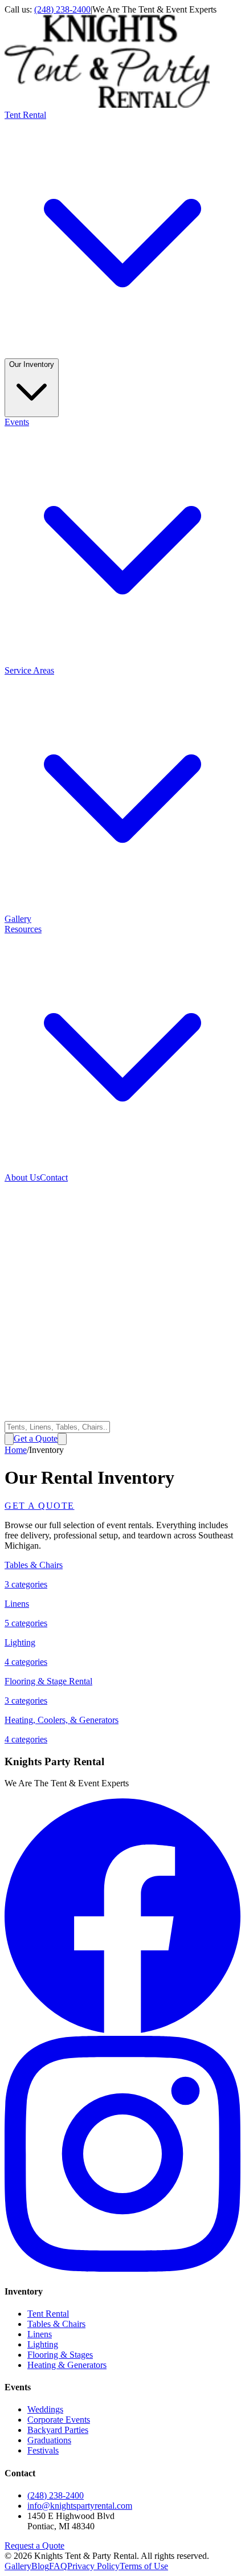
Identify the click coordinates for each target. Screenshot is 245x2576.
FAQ (58, 2566)
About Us (22, 1177)
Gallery (18, 919)
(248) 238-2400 (62, 9)
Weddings (45, 2409)
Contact (54, 1177)
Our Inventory (32, 364)
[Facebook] (122, 2030)
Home (16, 1450)
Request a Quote (34, 2546)
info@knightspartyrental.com (80, 2506)
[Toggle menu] (62, 1439)
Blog (40, 2566)
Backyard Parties (58, 2430)
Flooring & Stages (60, 2355)
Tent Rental (48, 2314)
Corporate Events (59, 2420)
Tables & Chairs (56, 2324)
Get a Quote (36, 1438)
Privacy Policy (93, 2566)
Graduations (49, 2440)
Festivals (43, 2450)
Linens (40, 2334)
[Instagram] (122, 2269)
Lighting (43, 2344)
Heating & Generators (67, 2365)
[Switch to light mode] (9, 1439)
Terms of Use (144, 2566)
